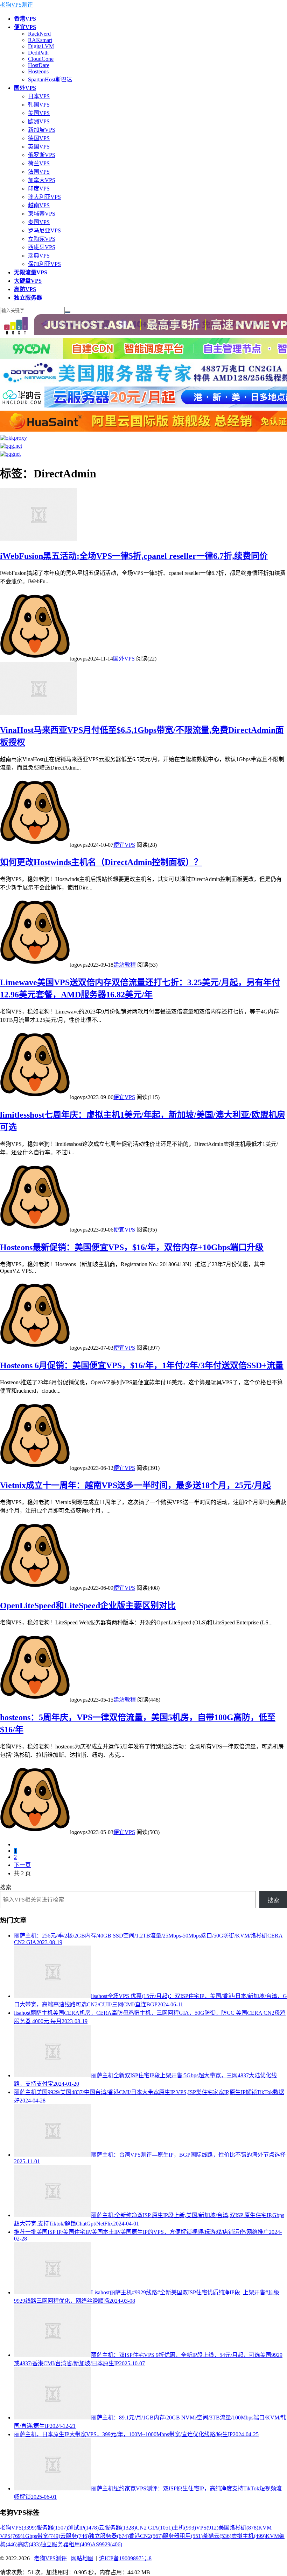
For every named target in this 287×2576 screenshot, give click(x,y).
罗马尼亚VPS (44, 230)
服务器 (52, 2528)
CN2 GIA (154, 2528)
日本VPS (39, 96)
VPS (207, 2528)
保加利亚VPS (44, 264)
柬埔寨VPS (42, 214)
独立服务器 (109, 2536)
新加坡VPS (42, 130)
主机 (184, 2528)
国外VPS (124, 659)
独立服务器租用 (66, 2544)
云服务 (75, 2536)
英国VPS (39, 147)
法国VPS (39, 172)
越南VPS (39, 205)
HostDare (39, 65)
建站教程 (125, 965)
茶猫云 (217, 2536)
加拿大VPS (42, 180)
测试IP (83, 2528)
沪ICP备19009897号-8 (125, 2558)
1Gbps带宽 (41, 2536)
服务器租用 (183, 2536)
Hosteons (38, 71)
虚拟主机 (248, 2536)
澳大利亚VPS (44, 197)
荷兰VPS (39, 163)
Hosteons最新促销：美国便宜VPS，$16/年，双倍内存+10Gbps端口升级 (132, 1247)
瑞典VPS (39, 256)
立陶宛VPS (42, 239)
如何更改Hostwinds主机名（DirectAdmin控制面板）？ (101, 862)
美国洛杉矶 (238, 2528)
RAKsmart (40, 40)
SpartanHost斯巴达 (50, 80)
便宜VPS (124, 845)
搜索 (6, 1887)
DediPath (38, 53)
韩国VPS (39, 105)
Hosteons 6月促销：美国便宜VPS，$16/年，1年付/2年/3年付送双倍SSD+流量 (142, 1365)
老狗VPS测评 (16, 5)
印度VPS (39, 189)
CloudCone (41, 59)
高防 (29, 2544)
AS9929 (107, 2544)
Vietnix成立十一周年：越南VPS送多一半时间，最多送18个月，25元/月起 (135, 1485)
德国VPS (39, 138)
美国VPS (39, 113)
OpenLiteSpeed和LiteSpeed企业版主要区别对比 (88, 1606)
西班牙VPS (42, 247)
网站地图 (82, 2558)
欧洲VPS (39, 121)
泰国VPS (39, 222)
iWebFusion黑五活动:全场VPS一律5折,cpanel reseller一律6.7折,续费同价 (134, 556)
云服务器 (117, 2528)
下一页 (22, 1865)
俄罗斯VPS (42, 155)
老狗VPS (18, 2528)
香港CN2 (146, 2536)
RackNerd (39, 34)
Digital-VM (41, 46)
